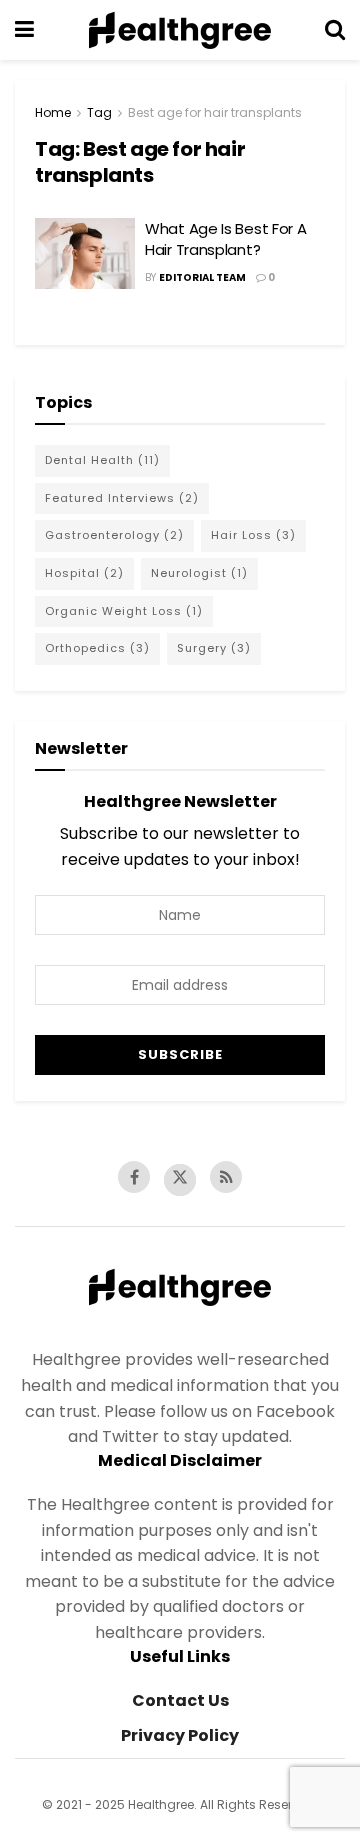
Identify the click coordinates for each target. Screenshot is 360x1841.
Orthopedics (97, 648)
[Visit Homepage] (180, 30)
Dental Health (102, 460)
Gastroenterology (114, 535)
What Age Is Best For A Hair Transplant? (225, 239)
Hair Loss (253, 535)
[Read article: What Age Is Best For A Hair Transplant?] (85, 254)
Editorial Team (202, 277)
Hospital (84, 573)
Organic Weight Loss (124, 611)
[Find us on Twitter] (180, 1180)
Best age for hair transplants (215, 112)
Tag (99, 112)
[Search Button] (335, 30)
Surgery (214, 648)
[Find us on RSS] (226, 1177)
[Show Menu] (24, 30)
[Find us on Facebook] (134, 1177)
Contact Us (180, 1700)
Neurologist (199, 573)
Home (53, 112)
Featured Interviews (122, 498)
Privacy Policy (180, 1735)
